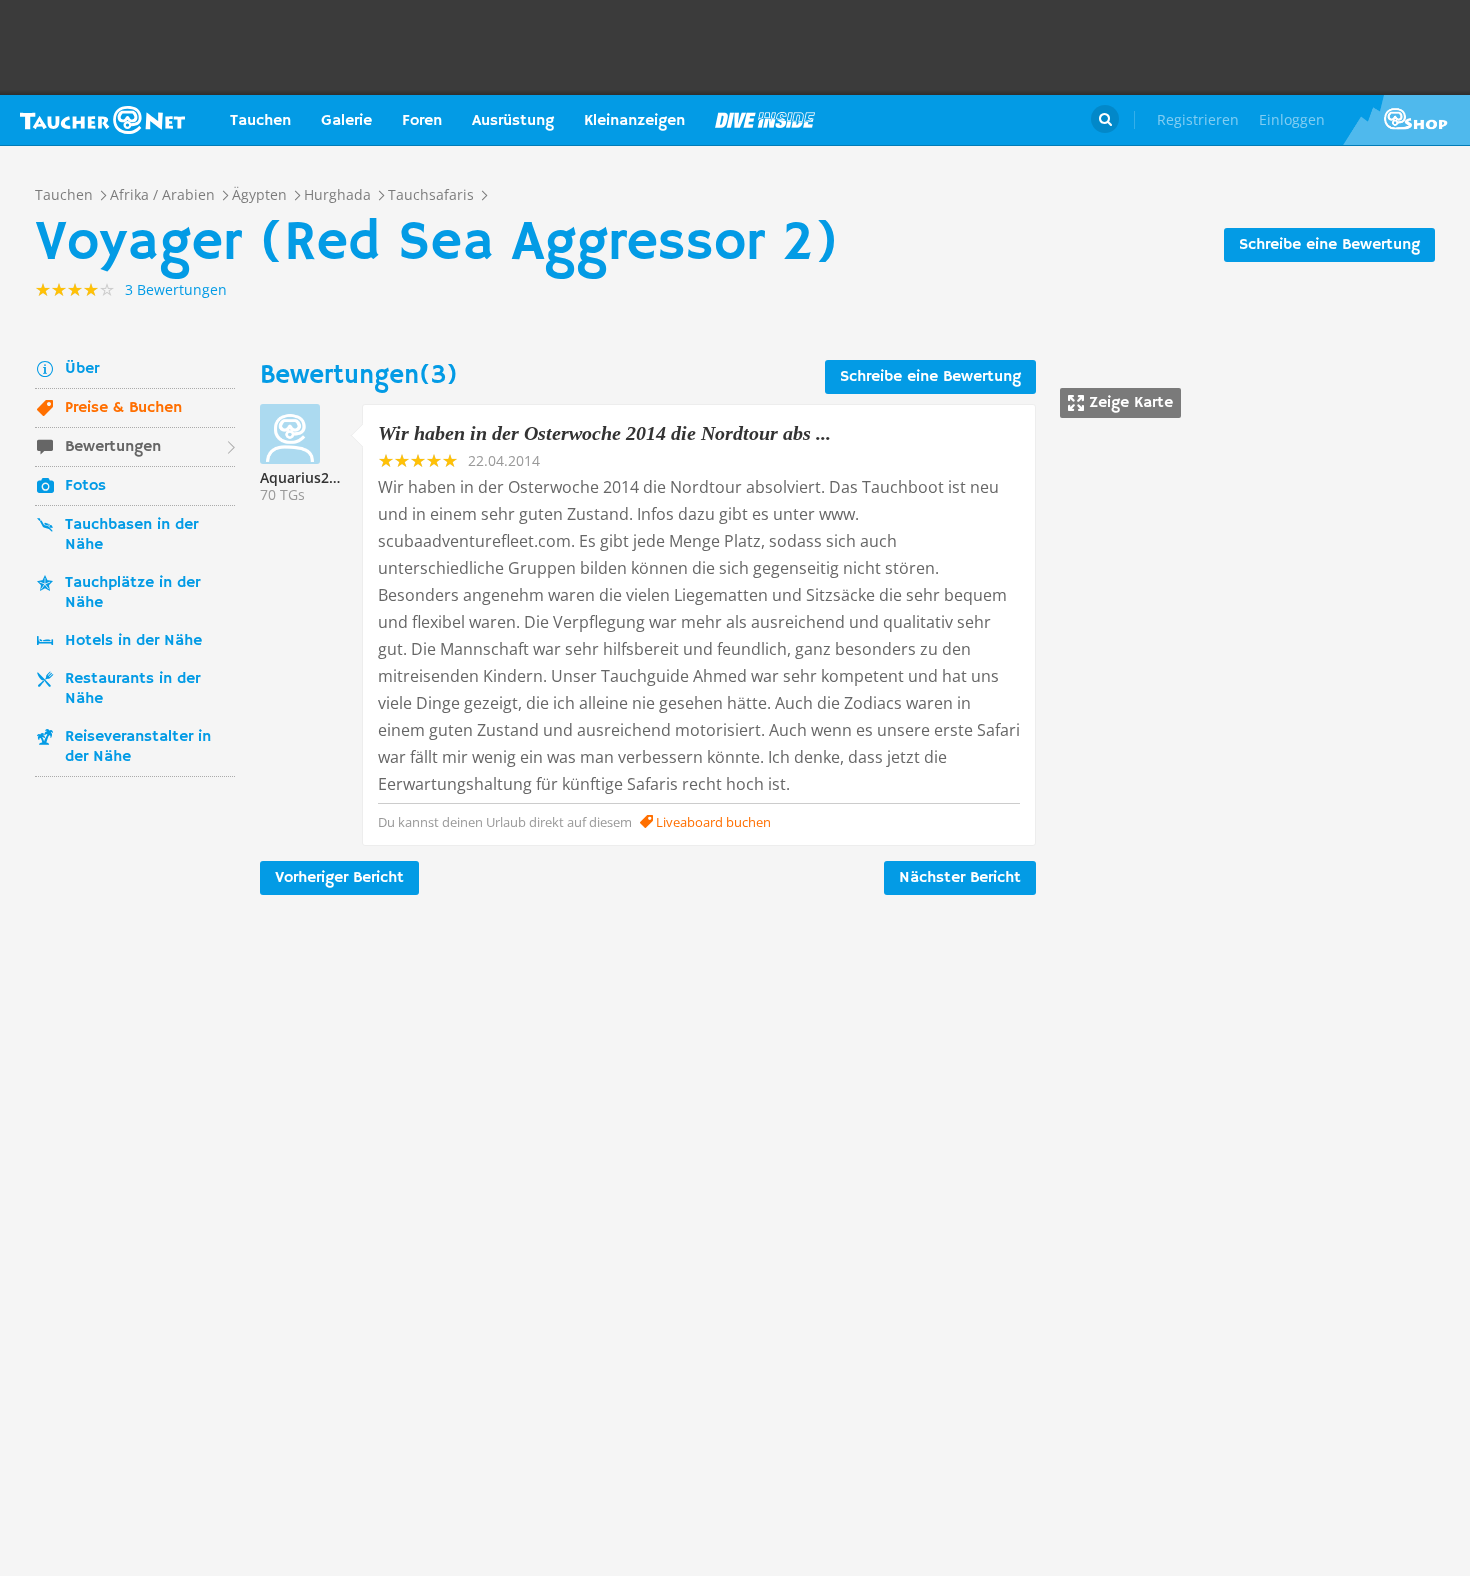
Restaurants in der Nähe (132, 689)
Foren (422, 121)
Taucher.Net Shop (1406, 120)
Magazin (765, 120)
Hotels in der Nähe (133, 641)
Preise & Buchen (123, 408)
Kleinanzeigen (634, 121)
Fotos (85, 486)
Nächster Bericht (960, 878)
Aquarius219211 (314, 477)
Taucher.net (102, 120)
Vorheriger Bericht (339, 878)
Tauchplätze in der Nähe (132, 593)
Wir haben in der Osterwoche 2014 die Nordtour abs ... (604, 433)
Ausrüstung (513, 121)
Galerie (346, 121)
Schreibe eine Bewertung (1329, 245)
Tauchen (260, 121)
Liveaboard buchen (712, 822)
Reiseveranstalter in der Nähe (138, 747)
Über (82, 369)
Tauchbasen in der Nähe (131, 535)
